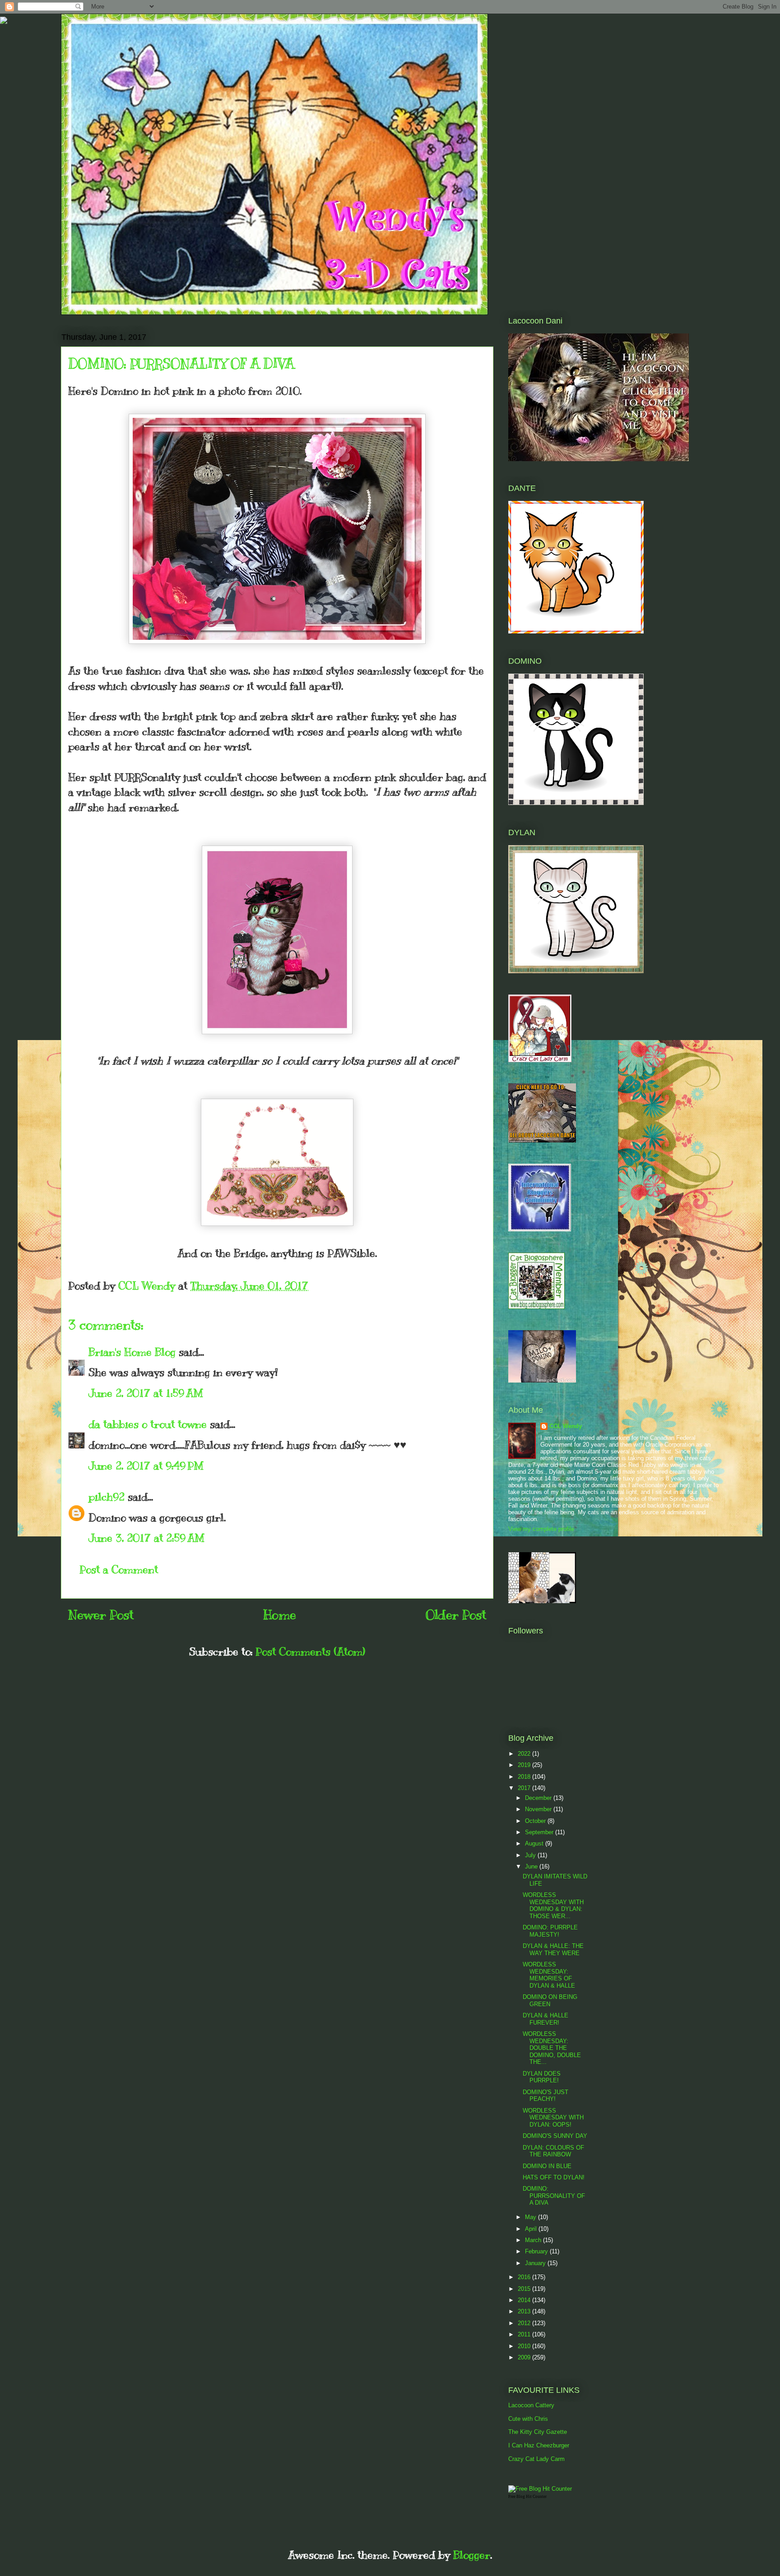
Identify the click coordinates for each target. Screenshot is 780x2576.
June (532, 1866)
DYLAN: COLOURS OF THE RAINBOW (553, 2151)
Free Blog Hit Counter (527, 2497)
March (534, 2240)
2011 (525, 2334)
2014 (525, 2300)
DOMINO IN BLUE (547, 2166)
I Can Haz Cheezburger (539, 2445)
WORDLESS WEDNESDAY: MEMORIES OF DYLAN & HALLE (549, 1975)
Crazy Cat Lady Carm (536, 2459)
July (531, 1855)
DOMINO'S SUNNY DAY (555, 2136)
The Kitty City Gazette (538, 2432)
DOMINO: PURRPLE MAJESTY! (550, 1931)
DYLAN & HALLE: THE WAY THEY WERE (553, 1949)
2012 (525, 2323)
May (532, 2217)
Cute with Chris (528, 2419)
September (540, 1832)
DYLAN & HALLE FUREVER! (546, 2019)
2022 (525, 1754)
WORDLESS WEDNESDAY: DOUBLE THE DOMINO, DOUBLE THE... (552, 2048)
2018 (525, 1777)
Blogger (472, 2555)
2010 (525, 2346)
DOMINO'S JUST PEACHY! (546, 2096)
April (532, 2229)
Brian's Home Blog (132, 1352)
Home (280, 1615)
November (539, 1809)
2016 (525, 2277)
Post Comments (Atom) (310, 1651)
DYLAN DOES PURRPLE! (542, 2077)
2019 (525, 1765)
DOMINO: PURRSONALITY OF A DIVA (554, 2196)
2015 (525, 2289)
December (539, 1798)
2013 (525, 2311)
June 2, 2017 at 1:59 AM (146, 1393)
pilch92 (107, 1497)
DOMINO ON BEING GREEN (550, 2000)
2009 (525, 2357)
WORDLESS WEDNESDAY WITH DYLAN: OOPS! (553, 2118)
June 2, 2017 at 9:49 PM (146, 1466)
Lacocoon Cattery (531, 2405)
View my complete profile (541, 1529)
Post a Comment (119, 1569)
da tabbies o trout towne (148, 1424)
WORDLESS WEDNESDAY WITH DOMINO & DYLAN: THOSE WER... (553, 1905)
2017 (525, 1788)
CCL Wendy (566, 1426)
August (535, 1843)
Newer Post (101, 1615)
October (536, 1821)
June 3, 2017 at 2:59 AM (146, 1538)
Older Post (456, 1615)
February (537, 2251)
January (536, 2263)
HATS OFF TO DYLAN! (554, 2177)
